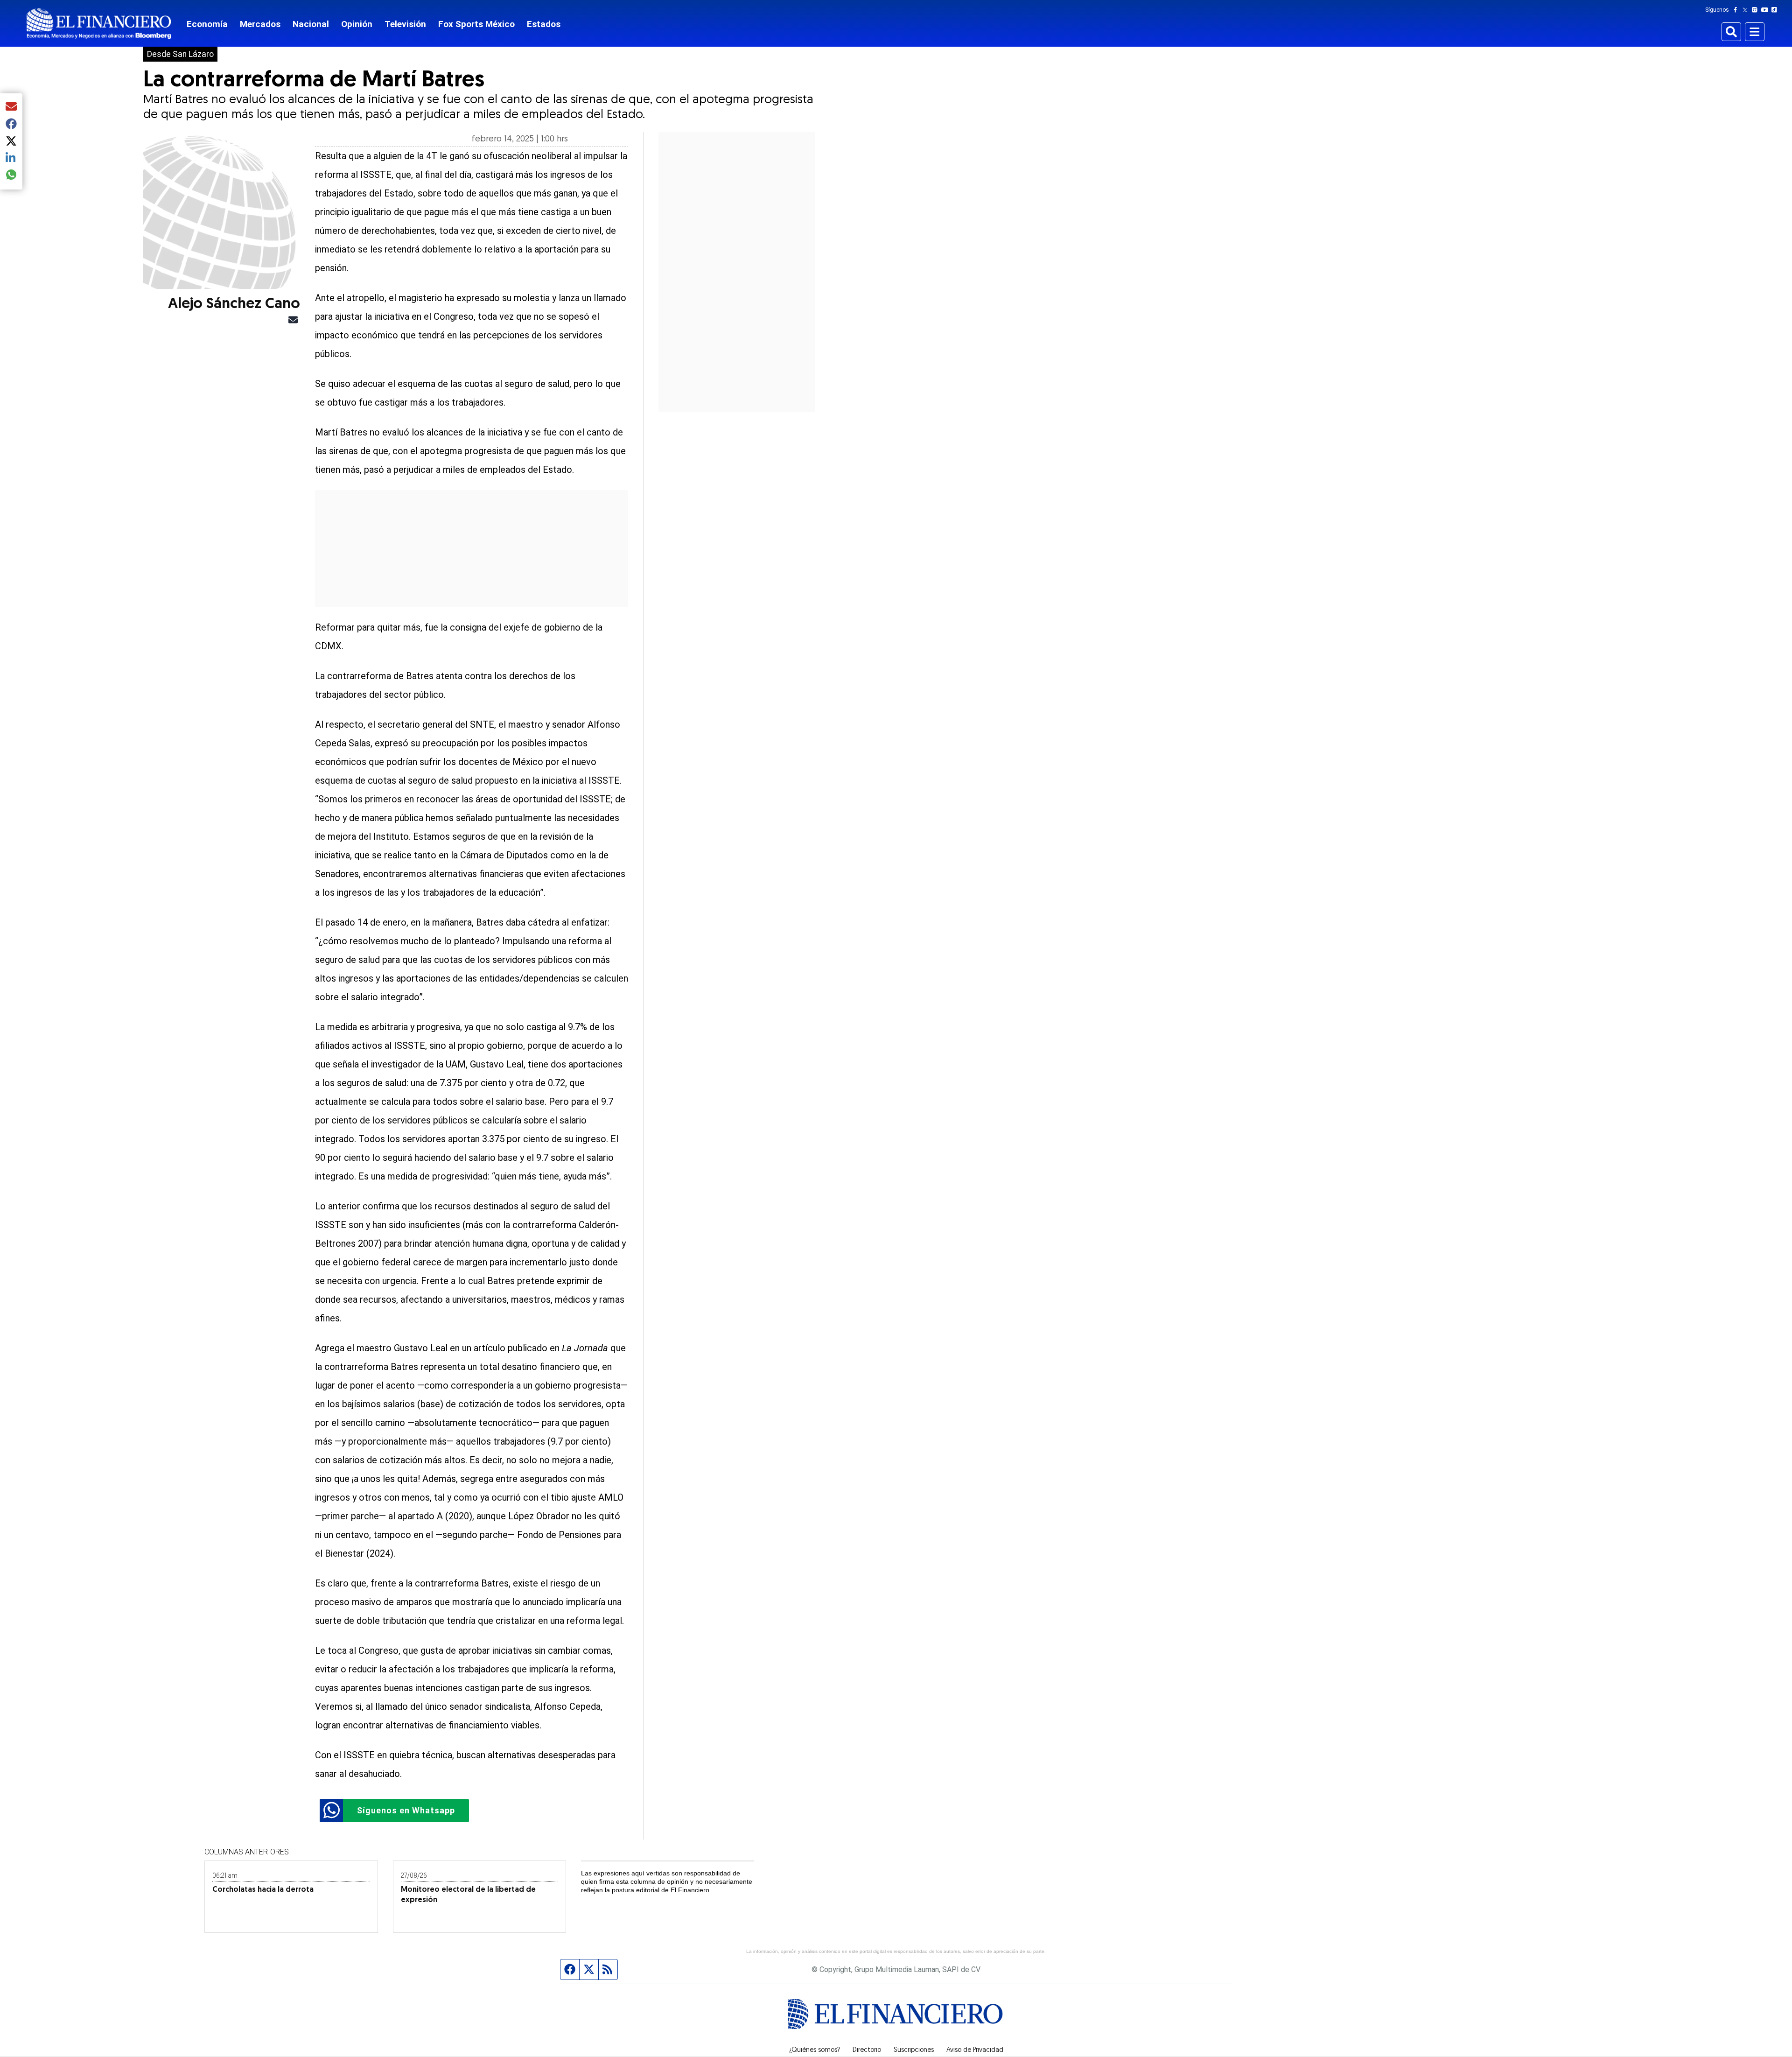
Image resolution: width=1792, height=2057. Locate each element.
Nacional (311, 24)
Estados (544, 24)
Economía (207, 24)
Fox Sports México (476, 24)
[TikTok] (1776, 10)
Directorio (867, 2050)
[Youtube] (1767, 10)
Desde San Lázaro (180, 54)
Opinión (357, 24)
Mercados (260, 24)
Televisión (405, 24)
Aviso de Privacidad (975, 2050)
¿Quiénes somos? (815, 2050)
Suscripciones (914, 2050)
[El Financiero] (99, 24)
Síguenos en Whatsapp (406, 1810)
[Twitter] (1747, 10)
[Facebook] (1737, 10)
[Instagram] (1757, 10)
